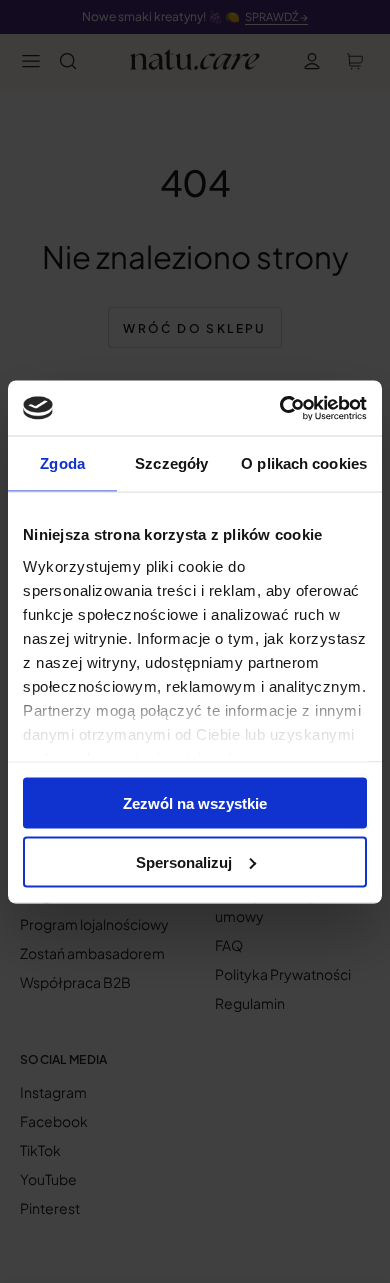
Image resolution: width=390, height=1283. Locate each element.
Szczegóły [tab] (171, 463)
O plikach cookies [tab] (304, 463)
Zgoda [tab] (62, 463)
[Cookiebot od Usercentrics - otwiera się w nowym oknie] (280, 408)
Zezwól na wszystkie (195, 803)
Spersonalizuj (184, 861)
